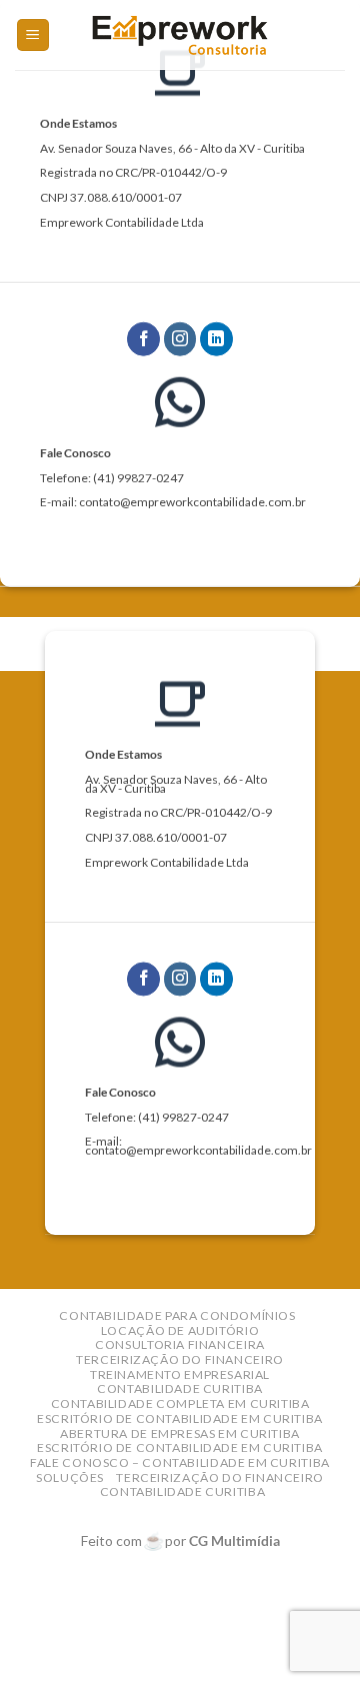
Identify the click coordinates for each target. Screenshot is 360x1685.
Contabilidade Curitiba (179, 1388)
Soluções (70, 1477)
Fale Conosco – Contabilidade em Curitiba (179, 1462)
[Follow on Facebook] (143, 339)
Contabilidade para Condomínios (177, 1315)
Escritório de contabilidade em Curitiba (180, 1418)
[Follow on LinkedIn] (216, 339)
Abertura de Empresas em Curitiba (180, 1433)
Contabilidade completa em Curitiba (180, 1403)
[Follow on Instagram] (180, 339)
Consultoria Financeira (179, 1344)
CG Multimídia (234, 1540)
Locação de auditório (180, 1330)
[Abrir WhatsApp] (310, 1634)
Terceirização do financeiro (180, 1359)
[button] (33, 35)
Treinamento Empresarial (180, 1374)
